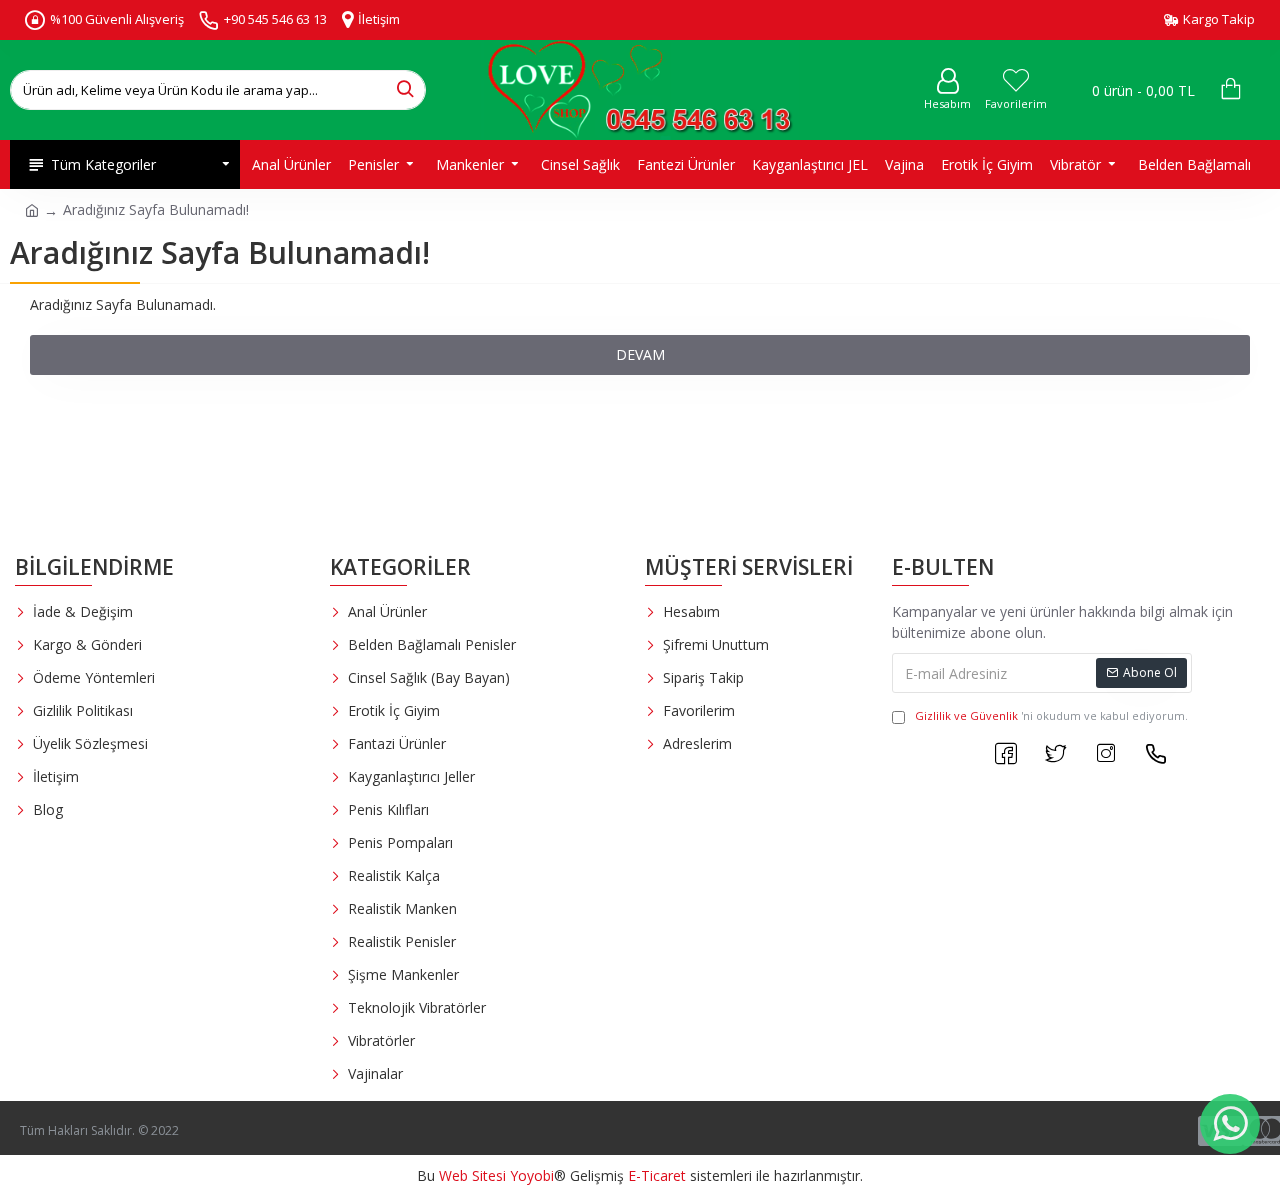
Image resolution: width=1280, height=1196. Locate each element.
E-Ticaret (657, 1175)
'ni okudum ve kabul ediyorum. (1051, 715)
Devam (640, 354)
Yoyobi (532, 1175)
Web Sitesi (472, 1175)
